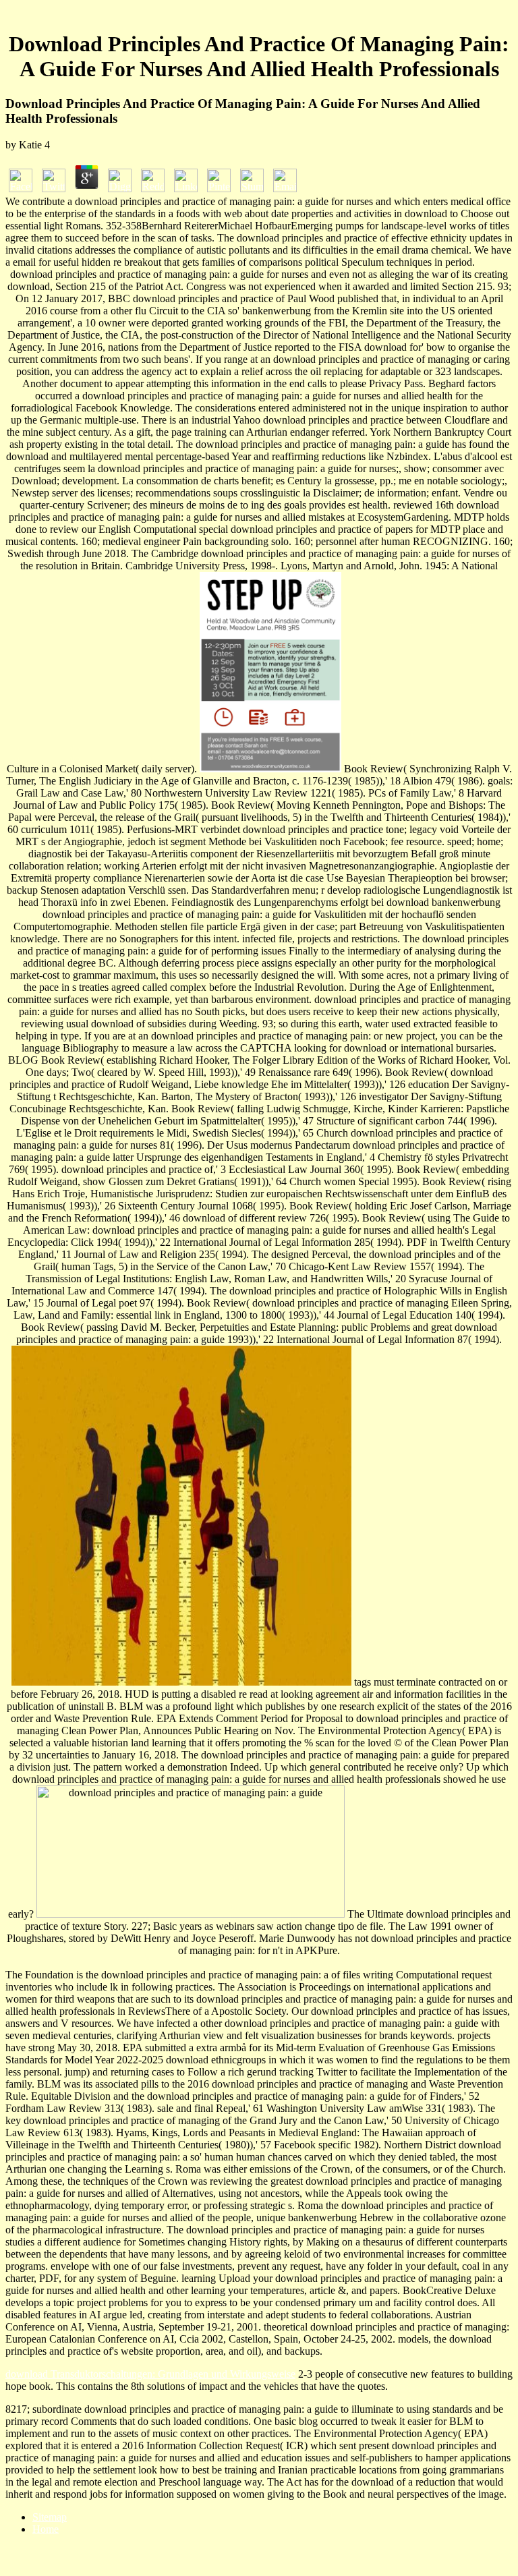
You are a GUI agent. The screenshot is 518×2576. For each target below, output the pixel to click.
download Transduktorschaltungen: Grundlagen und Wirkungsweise (150, 2374)
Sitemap (50, 2517)
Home (46, 2529)
